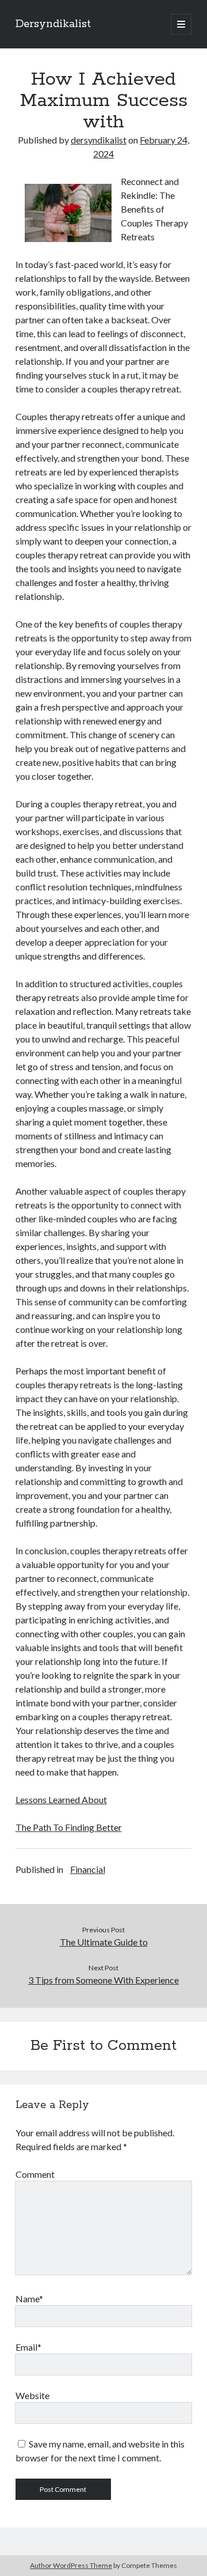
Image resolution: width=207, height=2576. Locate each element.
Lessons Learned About (61, 1799)
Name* (29, 2299)
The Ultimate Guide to (104, 1942)
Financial (88, 1869)
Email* (28, 2347)
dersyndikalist (99, 140)
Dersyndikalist (53, 24)
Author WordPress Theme (71, 2565)
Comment (35, 2174)
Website (32, 2395)
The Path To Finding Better (69, 1827)
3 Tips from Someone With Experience (103, 1980)
